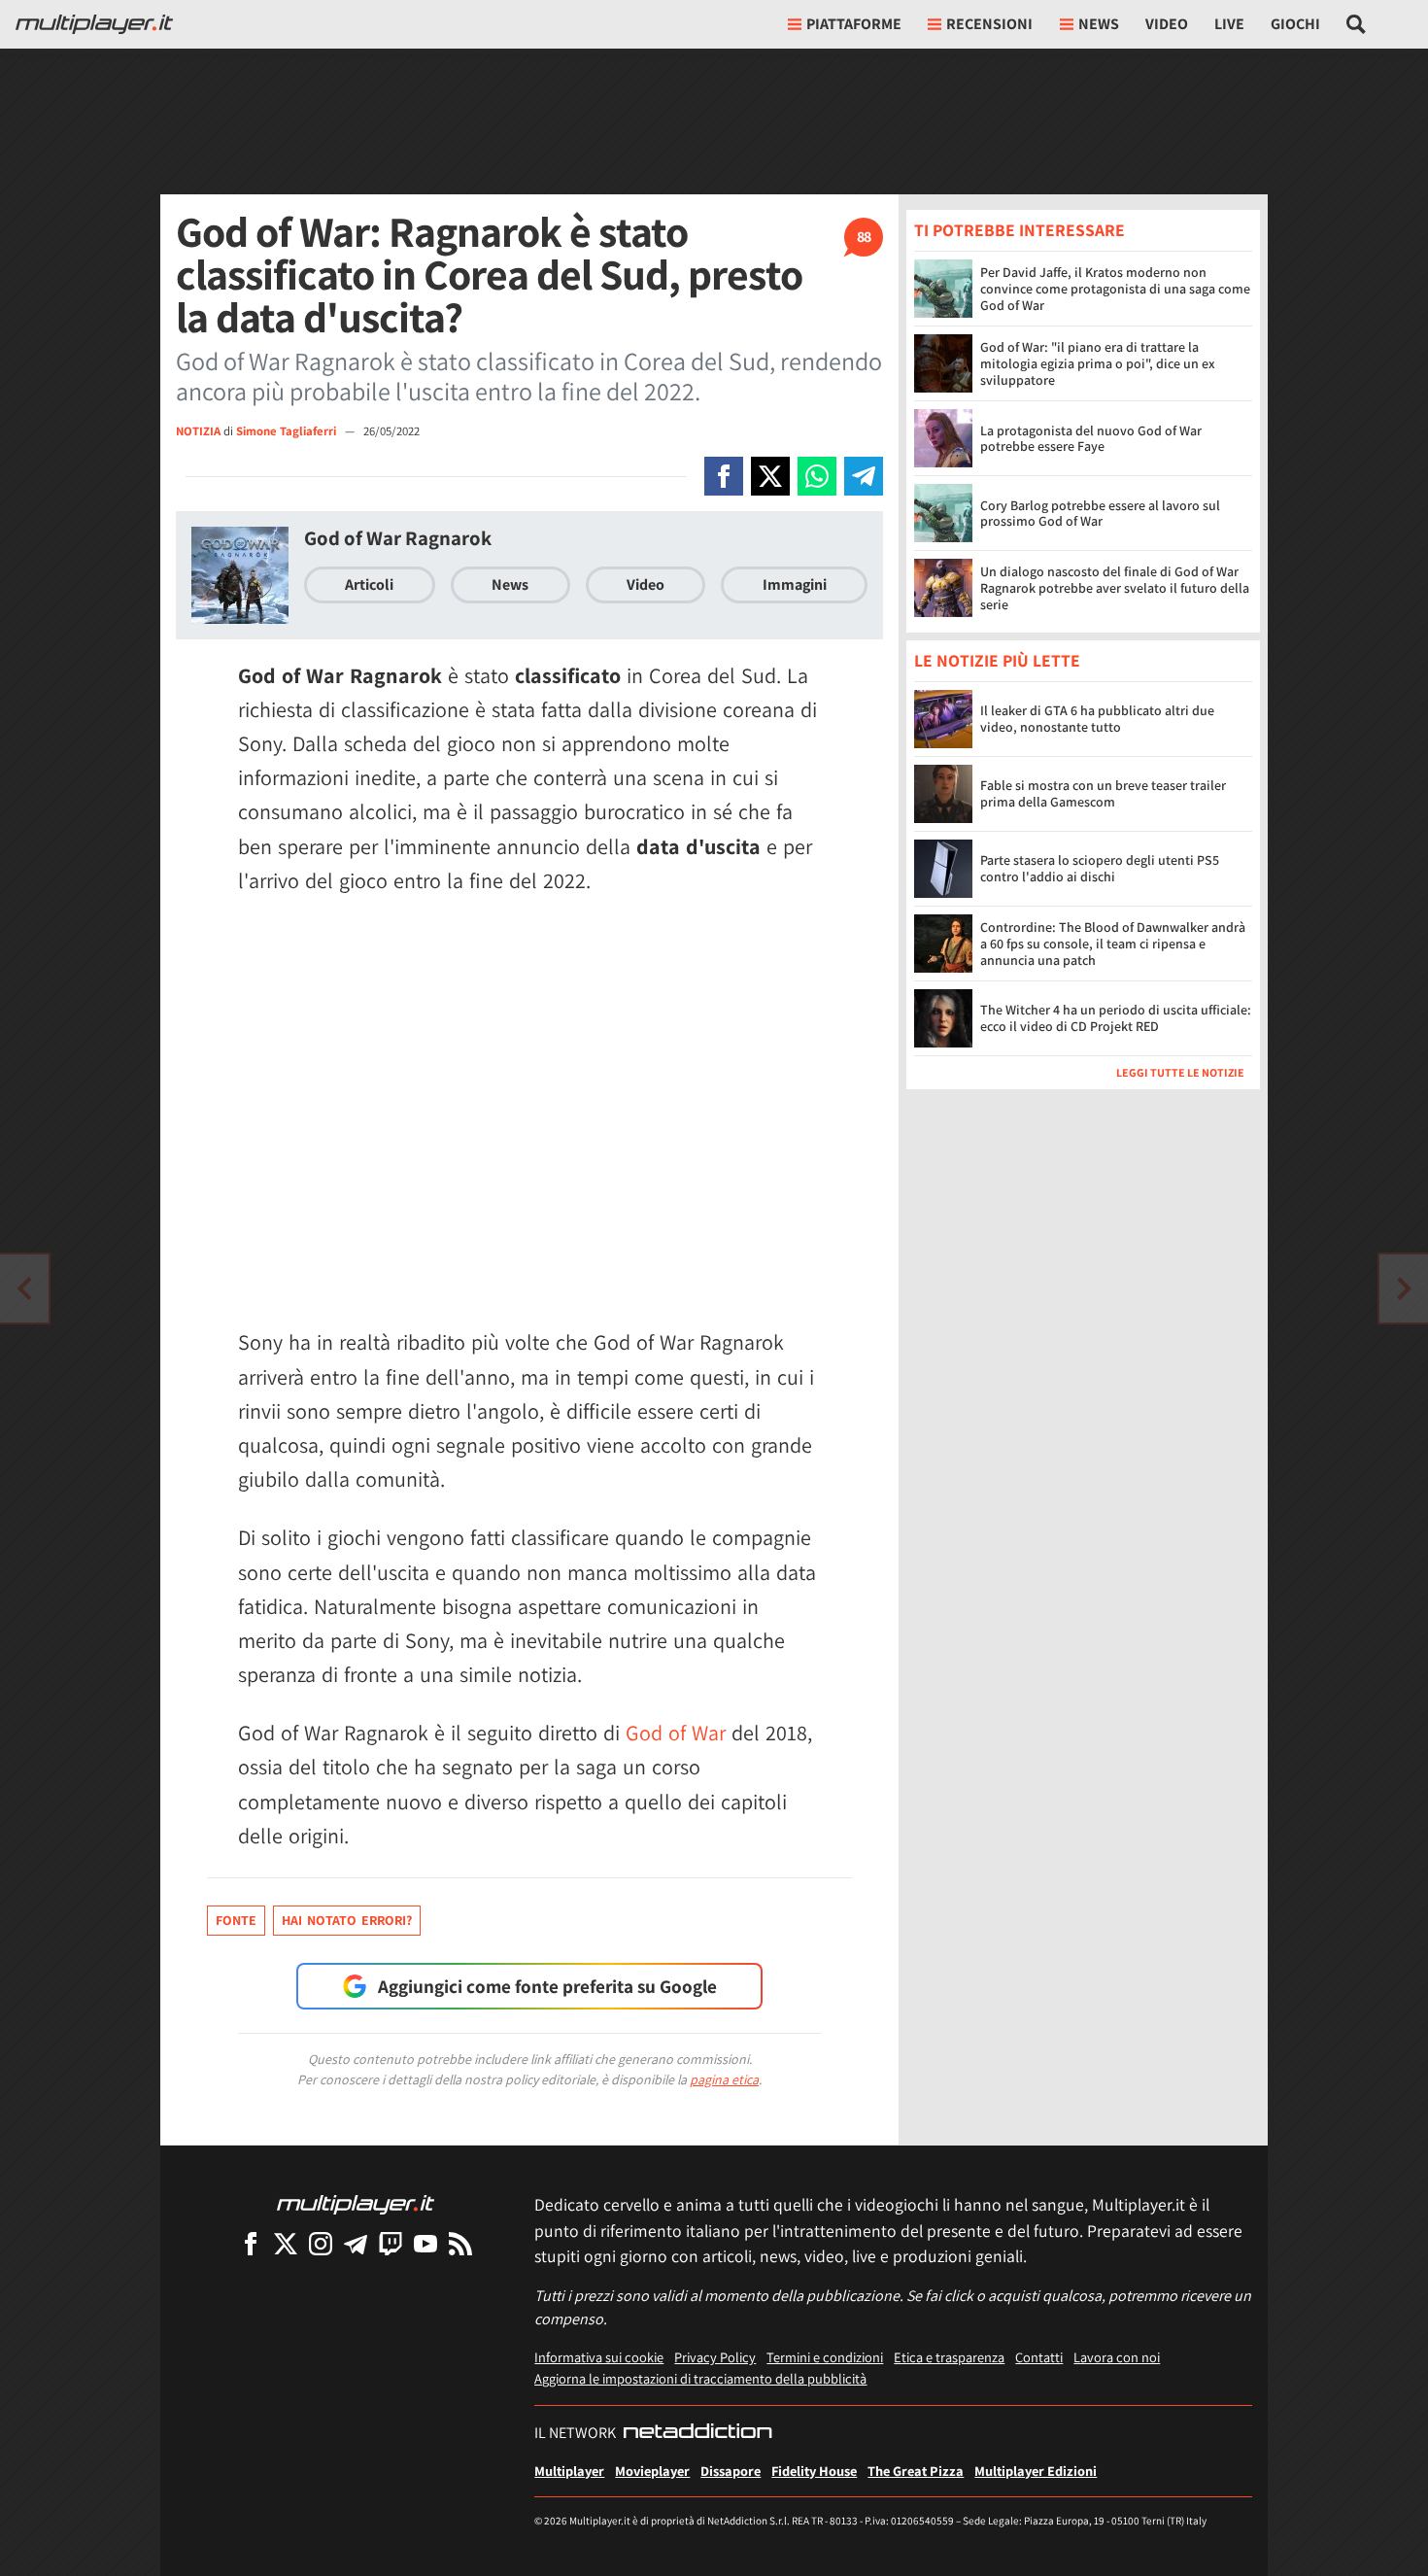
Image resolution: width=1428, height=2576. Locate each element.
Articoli (369, 584)
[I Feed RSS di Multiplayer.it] (460, 2243)
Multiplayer (569, 2471)
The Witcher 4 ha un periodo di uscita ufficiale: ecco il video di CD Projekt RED (1116, 1019)
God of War (676, 1733)
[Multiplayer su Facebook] (251, 2243)
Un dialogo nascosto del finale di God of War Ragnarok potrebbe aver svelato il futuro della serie (1115, 588)
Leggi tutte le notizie (1180, 1073)
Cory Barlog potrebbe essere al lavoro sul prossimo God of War (1100, 514)
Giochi (1295, 24)
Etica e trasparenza (949, 2357)
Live (1229, 24)
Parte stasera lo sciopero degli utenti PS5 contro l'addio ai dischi (1100, 869)
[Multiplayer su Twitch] (391, 2243)
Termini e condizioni (825, 2357)
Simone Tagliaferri (288, 431)
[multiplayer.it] (356, 2203)
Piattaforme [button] (854, 24)
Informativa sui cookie (599, 2357)
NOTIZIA (198, 431)
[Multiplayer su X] (286, 2243)
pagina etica (724, 2079)
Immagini (795, 584)
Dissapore (731, 2471)
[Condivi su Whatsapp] (817, 476)
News (510, 584)
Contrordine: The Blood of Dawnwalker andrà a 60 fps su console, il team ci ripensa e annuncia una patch (1113, 945)
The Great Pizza (916, 2471)
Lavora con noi (1117, 2357)
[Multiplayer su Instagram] (321, 2243)
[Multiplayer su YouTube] (425, 2243)
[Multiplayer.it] (94, 24)
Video (1167, 24)
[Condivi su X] (770, 476)
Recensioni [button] (989, 24)
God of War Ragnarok (398, 538)
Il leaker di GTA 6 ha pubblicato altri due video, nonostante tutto (1097, 720)
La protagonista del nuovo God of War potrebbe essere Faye (1091, 439)
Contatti (1039, 2357)
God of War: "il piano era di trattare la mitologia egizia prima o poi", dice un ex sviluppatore (1098, 363)
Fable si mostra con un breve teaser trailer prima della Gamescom (1103, 794)
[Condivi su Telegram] (864, 476)
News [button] (1099, 24)
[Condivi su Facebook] (724, 476)
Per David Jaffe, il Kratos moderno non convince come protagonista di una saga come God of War (1115, 289)
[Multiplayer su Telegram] (356, 2243)
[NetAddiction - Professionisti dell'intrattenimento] (697, 2433)
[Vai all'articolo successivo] (24, 1288)
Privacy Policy (715, 2357)
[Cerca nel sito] (1357, 24)
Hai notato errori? (347, 1920)
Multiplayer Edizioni (1036, 2471)
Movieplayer (652, 2471)
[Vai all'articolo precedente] (1404, 1288)
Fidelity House (814, 2471)
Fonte (236, 1920)
